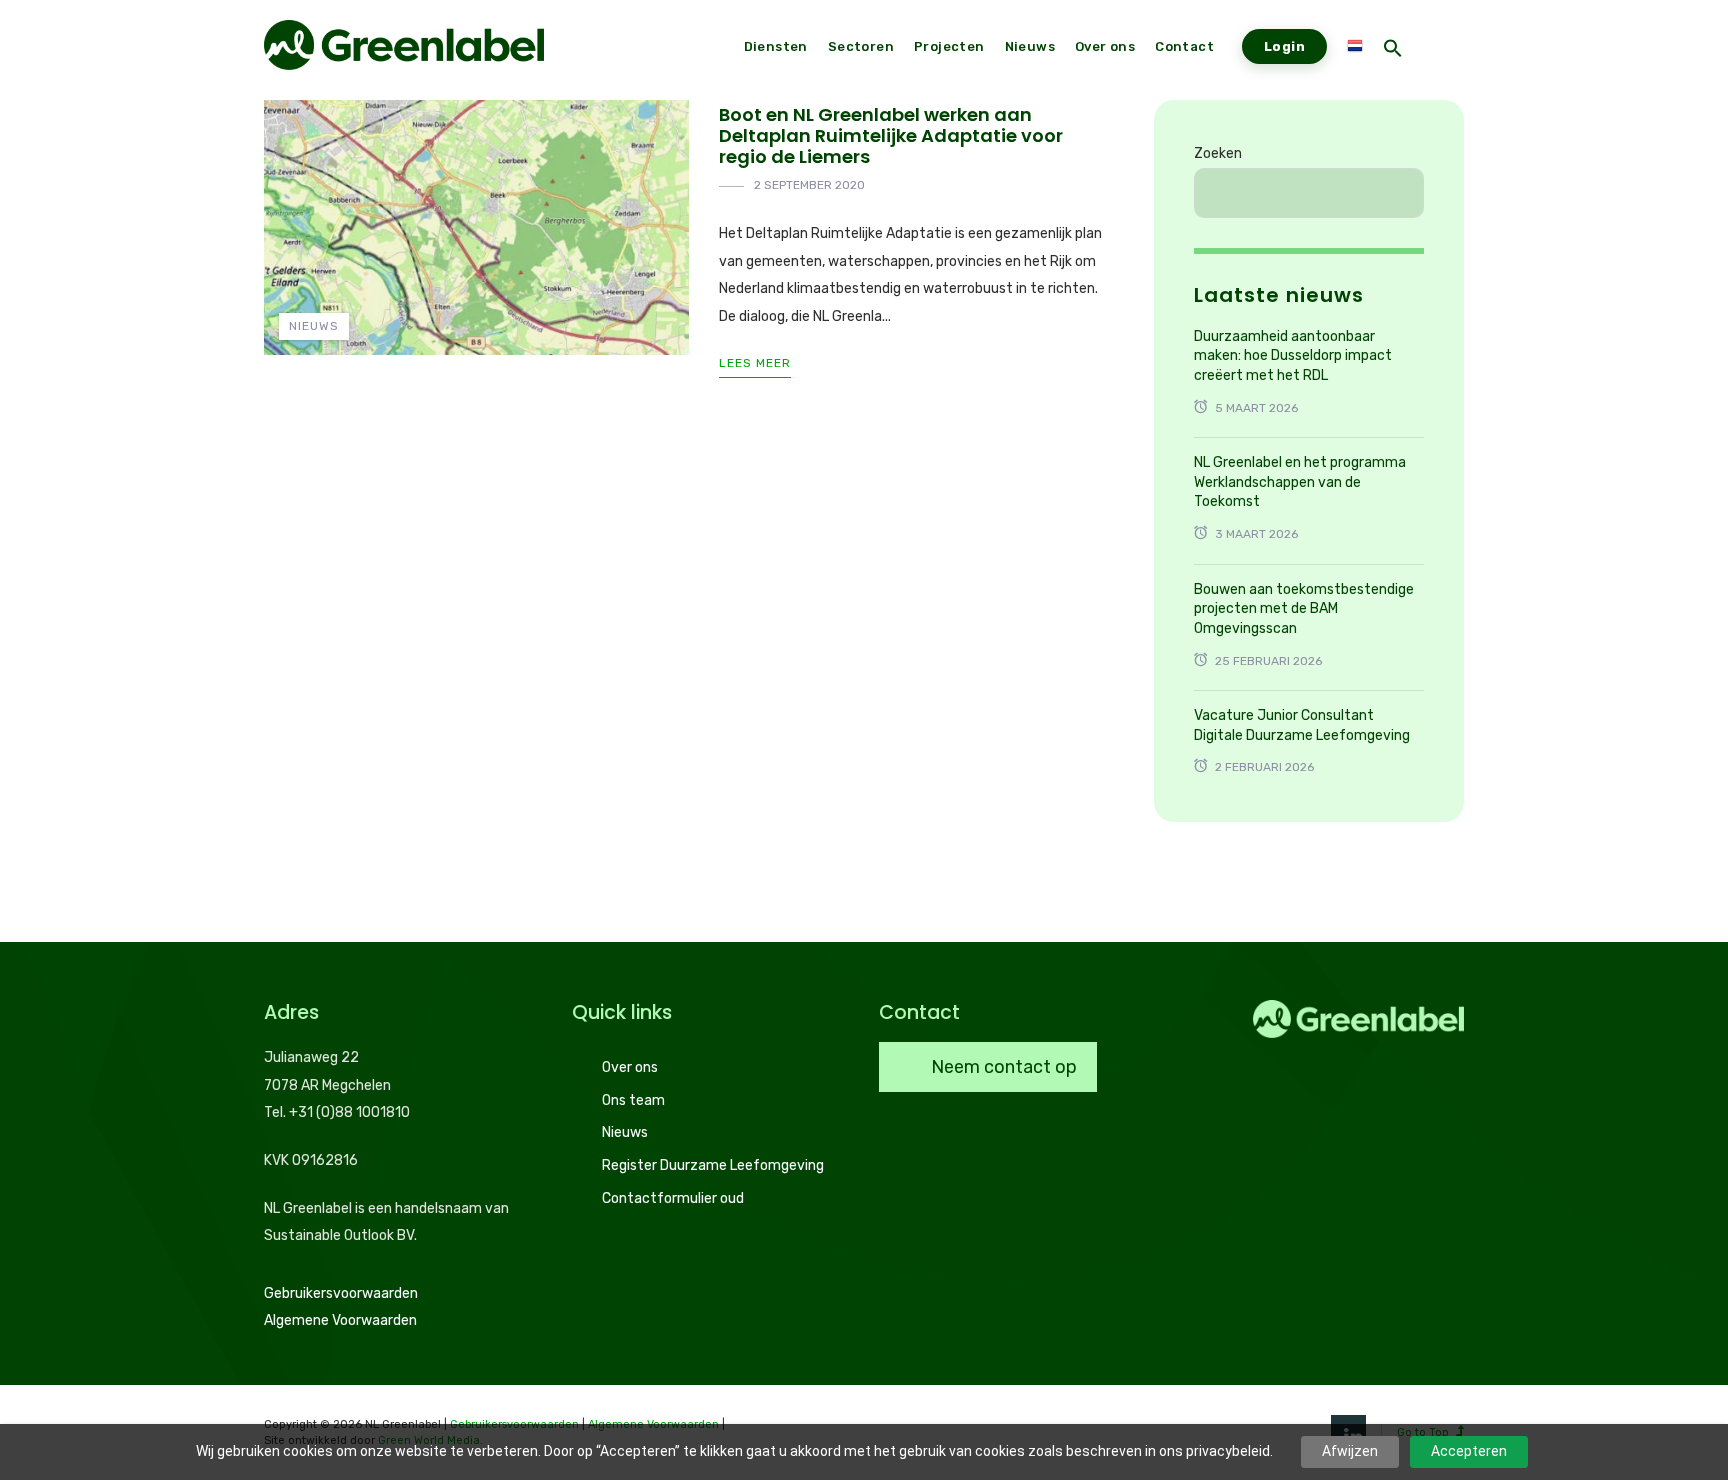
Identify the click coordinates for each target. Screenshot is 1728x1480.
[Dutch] (1355, 47)
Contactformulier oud (673, 1198)
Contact (1184, 46)
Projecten (949, 46)
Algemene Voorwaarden (340, 1320)
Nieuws (314, 326)
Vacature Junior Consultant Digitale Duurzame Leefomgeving (1302, 725)
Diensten (776, 46)
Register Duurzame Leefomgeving (713, 1165)
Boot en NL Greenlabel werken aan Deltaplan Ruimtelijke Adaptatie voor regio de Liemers (891, 135)
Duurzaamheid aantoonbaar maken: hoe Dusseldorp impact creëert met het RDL (1293, 356)
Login (1284, 46)
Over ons (630, 1067)
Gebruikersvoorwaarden (341, 1293)
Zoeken (1218, 153)
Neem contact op (1002, 1067)
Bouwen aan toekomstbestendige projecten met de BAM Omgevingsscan (1304, 609)
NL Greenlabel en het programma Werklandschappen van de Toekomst (1300, 482)
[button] (1393, 50)
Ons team (633, 1100)
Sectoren (861, 46)
